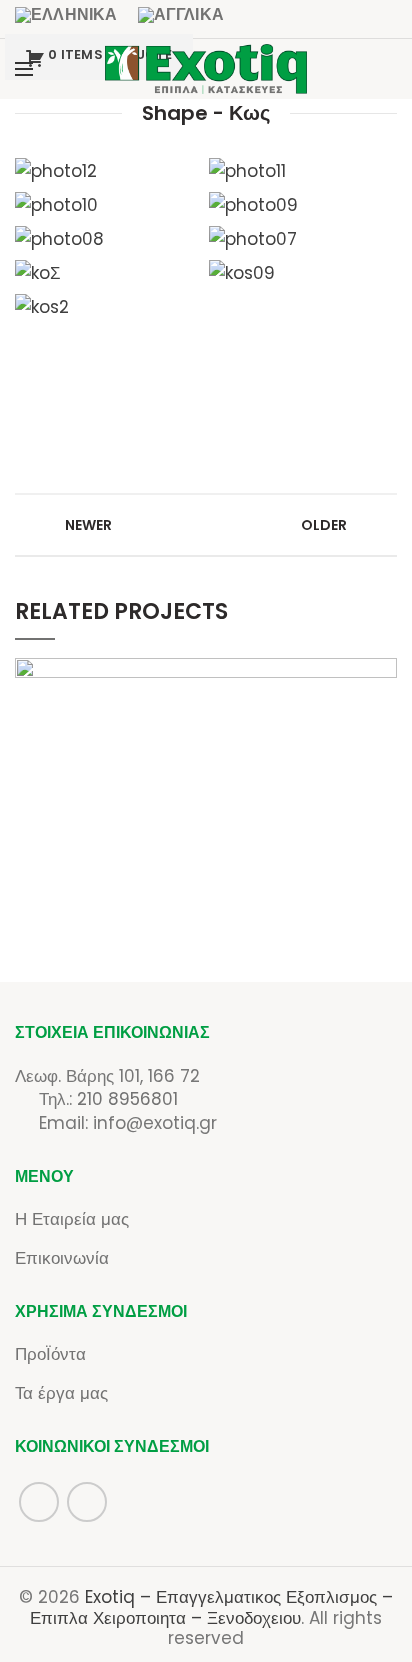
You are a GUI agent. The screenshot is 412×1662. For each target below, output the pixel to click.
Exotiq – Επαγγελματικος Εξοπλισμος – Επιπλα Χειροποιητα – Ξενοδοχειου (211, 1607)
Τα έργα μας (61, 1393)
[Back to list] (206, 525)
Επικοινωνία (62, 1258)
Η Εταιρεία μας (72, 1219)
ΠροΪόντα (50, 1354)
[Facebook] (350, 69)
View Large (382, 673)
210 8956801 (127, 1099)
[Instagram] (381, 69)
